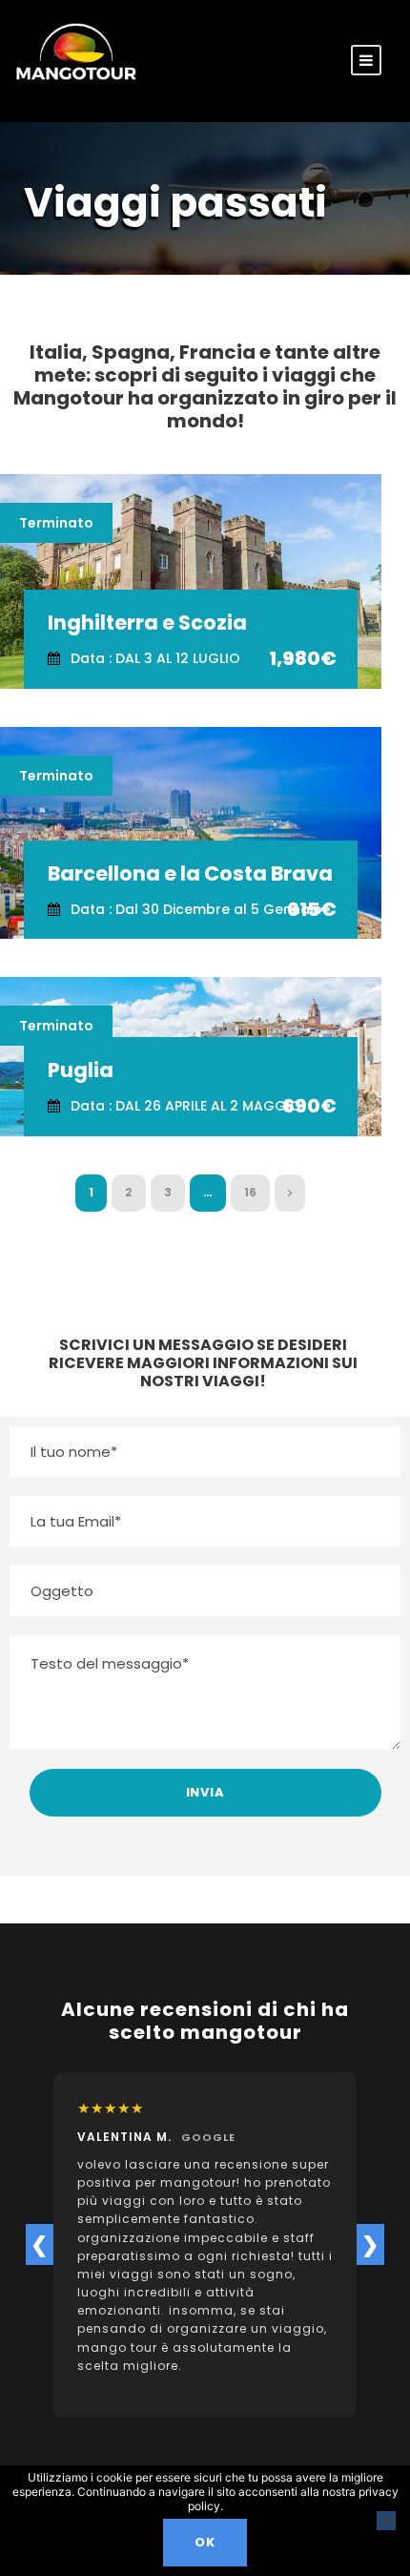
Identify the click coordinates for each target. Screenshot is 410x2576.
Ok (205, 2542)
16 (250, 1192)
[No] (386, 2521)
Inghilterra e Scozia (147, 623)
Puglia (81, 1070)
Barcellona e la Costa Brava (190, 873)
